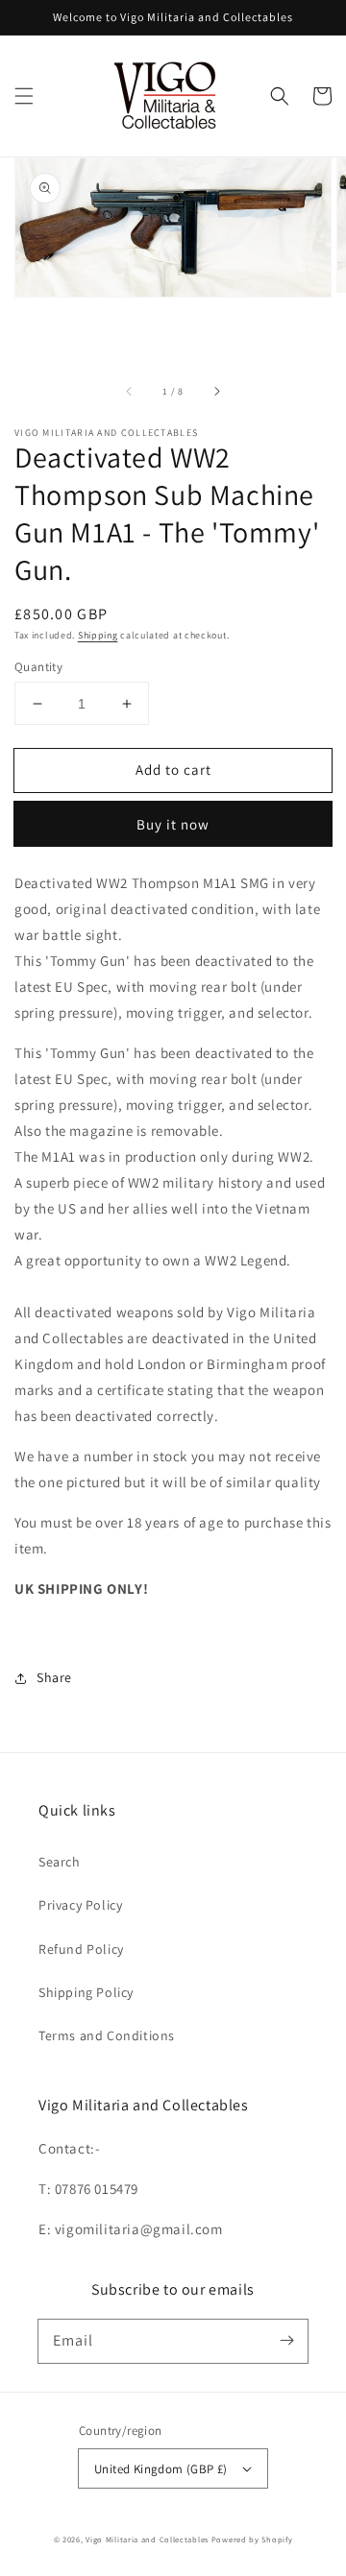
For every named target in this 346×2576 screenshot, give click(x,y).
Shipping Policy (86, 1992)
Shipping (98, 635)
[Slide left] (130, 392)
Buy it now (173, 824)
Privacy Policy (80, 1905)
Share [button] (54, 1677)
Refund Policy (81, 1949)
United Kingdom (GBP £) (161, 2469)
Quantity (38, 667)
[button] (24, 96)
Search (60, 1862)
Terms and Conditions (107, 2035)
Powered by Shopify (252, 2539)
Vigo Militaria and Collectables (147, 2539)
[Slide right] (216, 392)
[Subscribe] (286, 2341)
